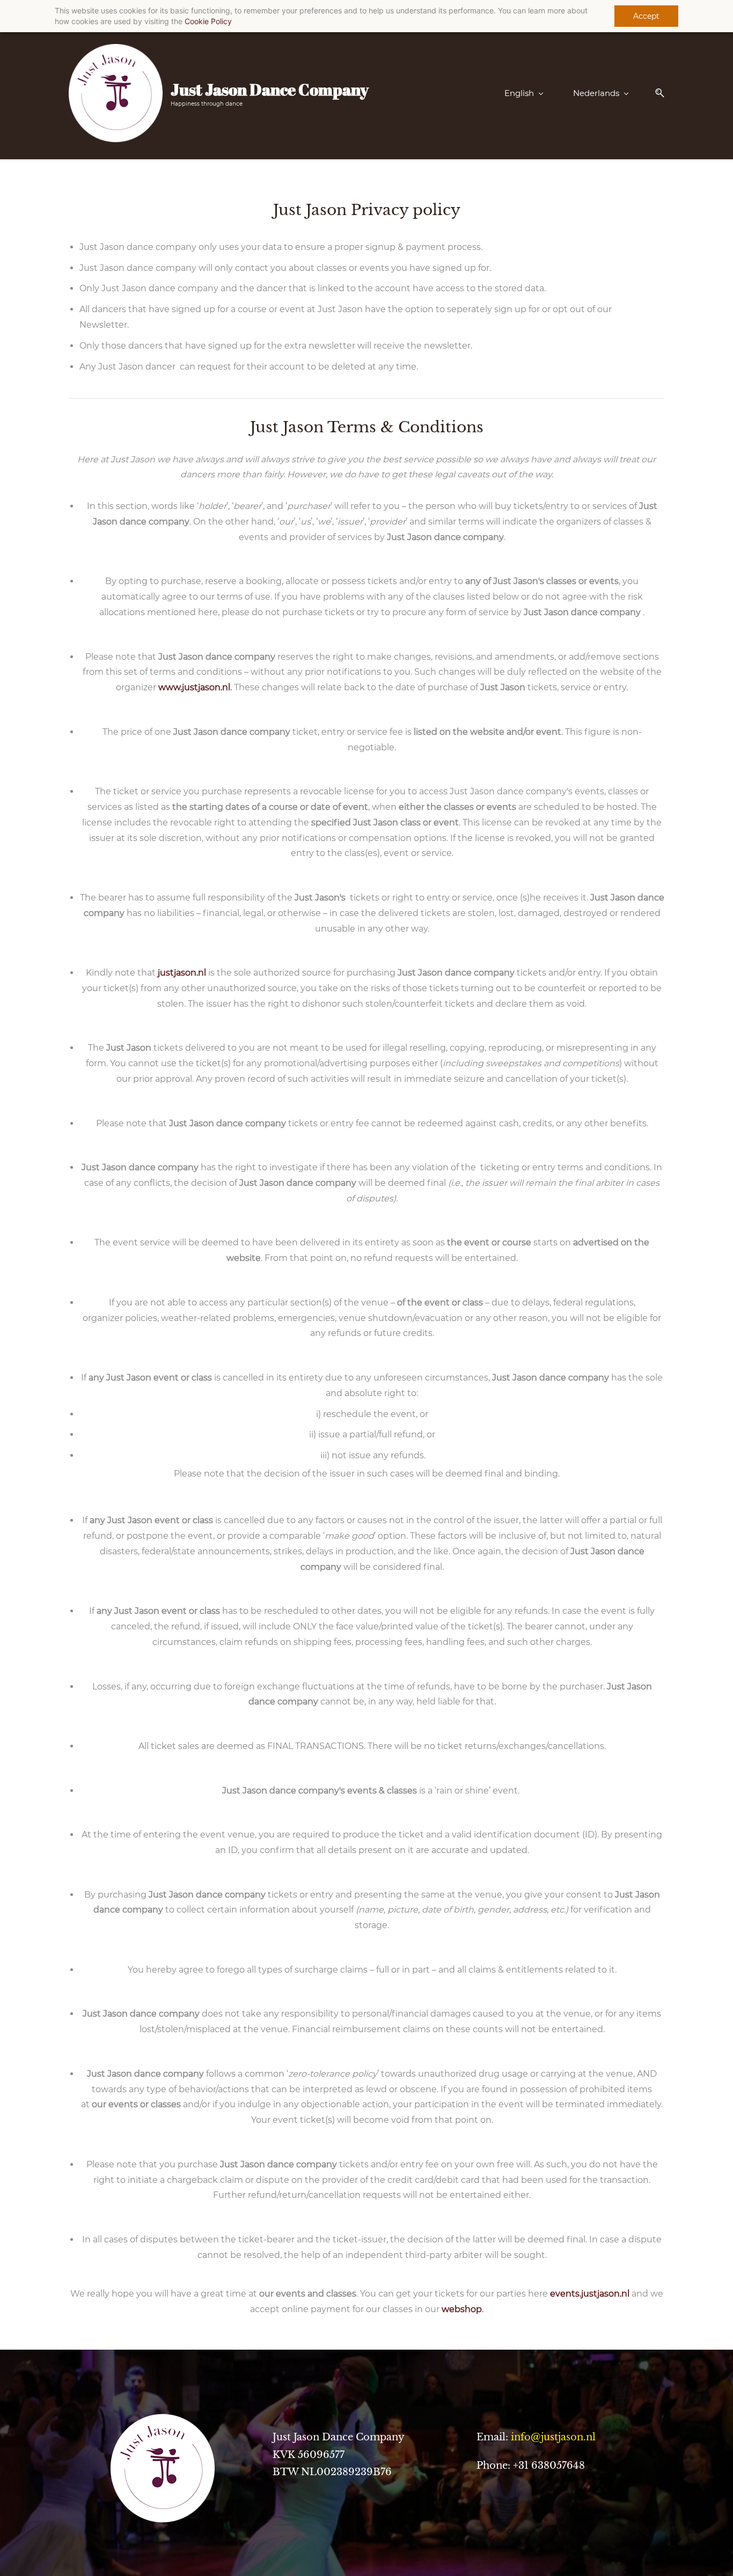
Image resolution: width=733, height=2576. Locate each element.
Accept (646, 16)
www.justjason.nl (194, 687)
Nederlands (596, 93)
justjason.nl (182, 973)
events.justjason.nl (590, 2294)
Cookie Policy (208, 21)
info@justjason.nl (553, 2437)
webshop (462, 2309)
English (519, 93)
